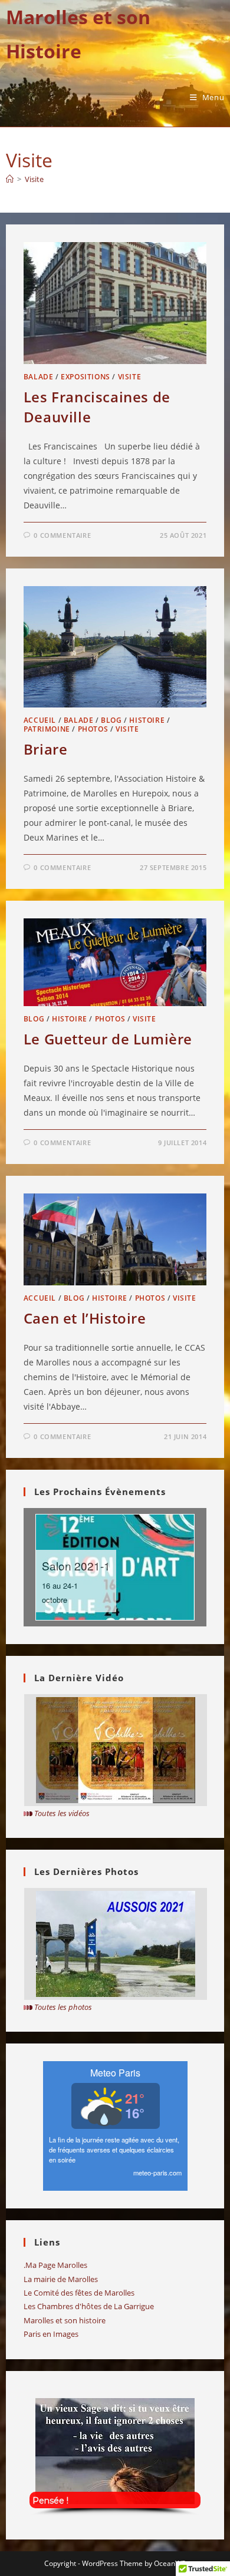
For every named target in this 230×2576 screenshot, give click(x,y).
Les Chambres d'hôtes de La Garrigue (89, 2306)
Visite (34, 179)
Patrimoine (47, 729)
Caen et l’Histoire (85, 1318)
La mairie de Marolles (61, 2279)
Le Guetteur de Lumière (108, 1039)
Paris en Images (51, 2334)
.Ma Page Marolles (55, 2265)
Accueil (40, 720)
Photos (93, 729)
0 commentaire (62, 535)
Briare (46, 749)
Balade (39, 377)
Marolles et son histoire (65, 2320)
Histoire (147, 720)
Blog (111, 720)
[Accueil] (10, 179)
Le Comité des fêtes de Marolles (79, 2293)
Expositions (86, 377)
